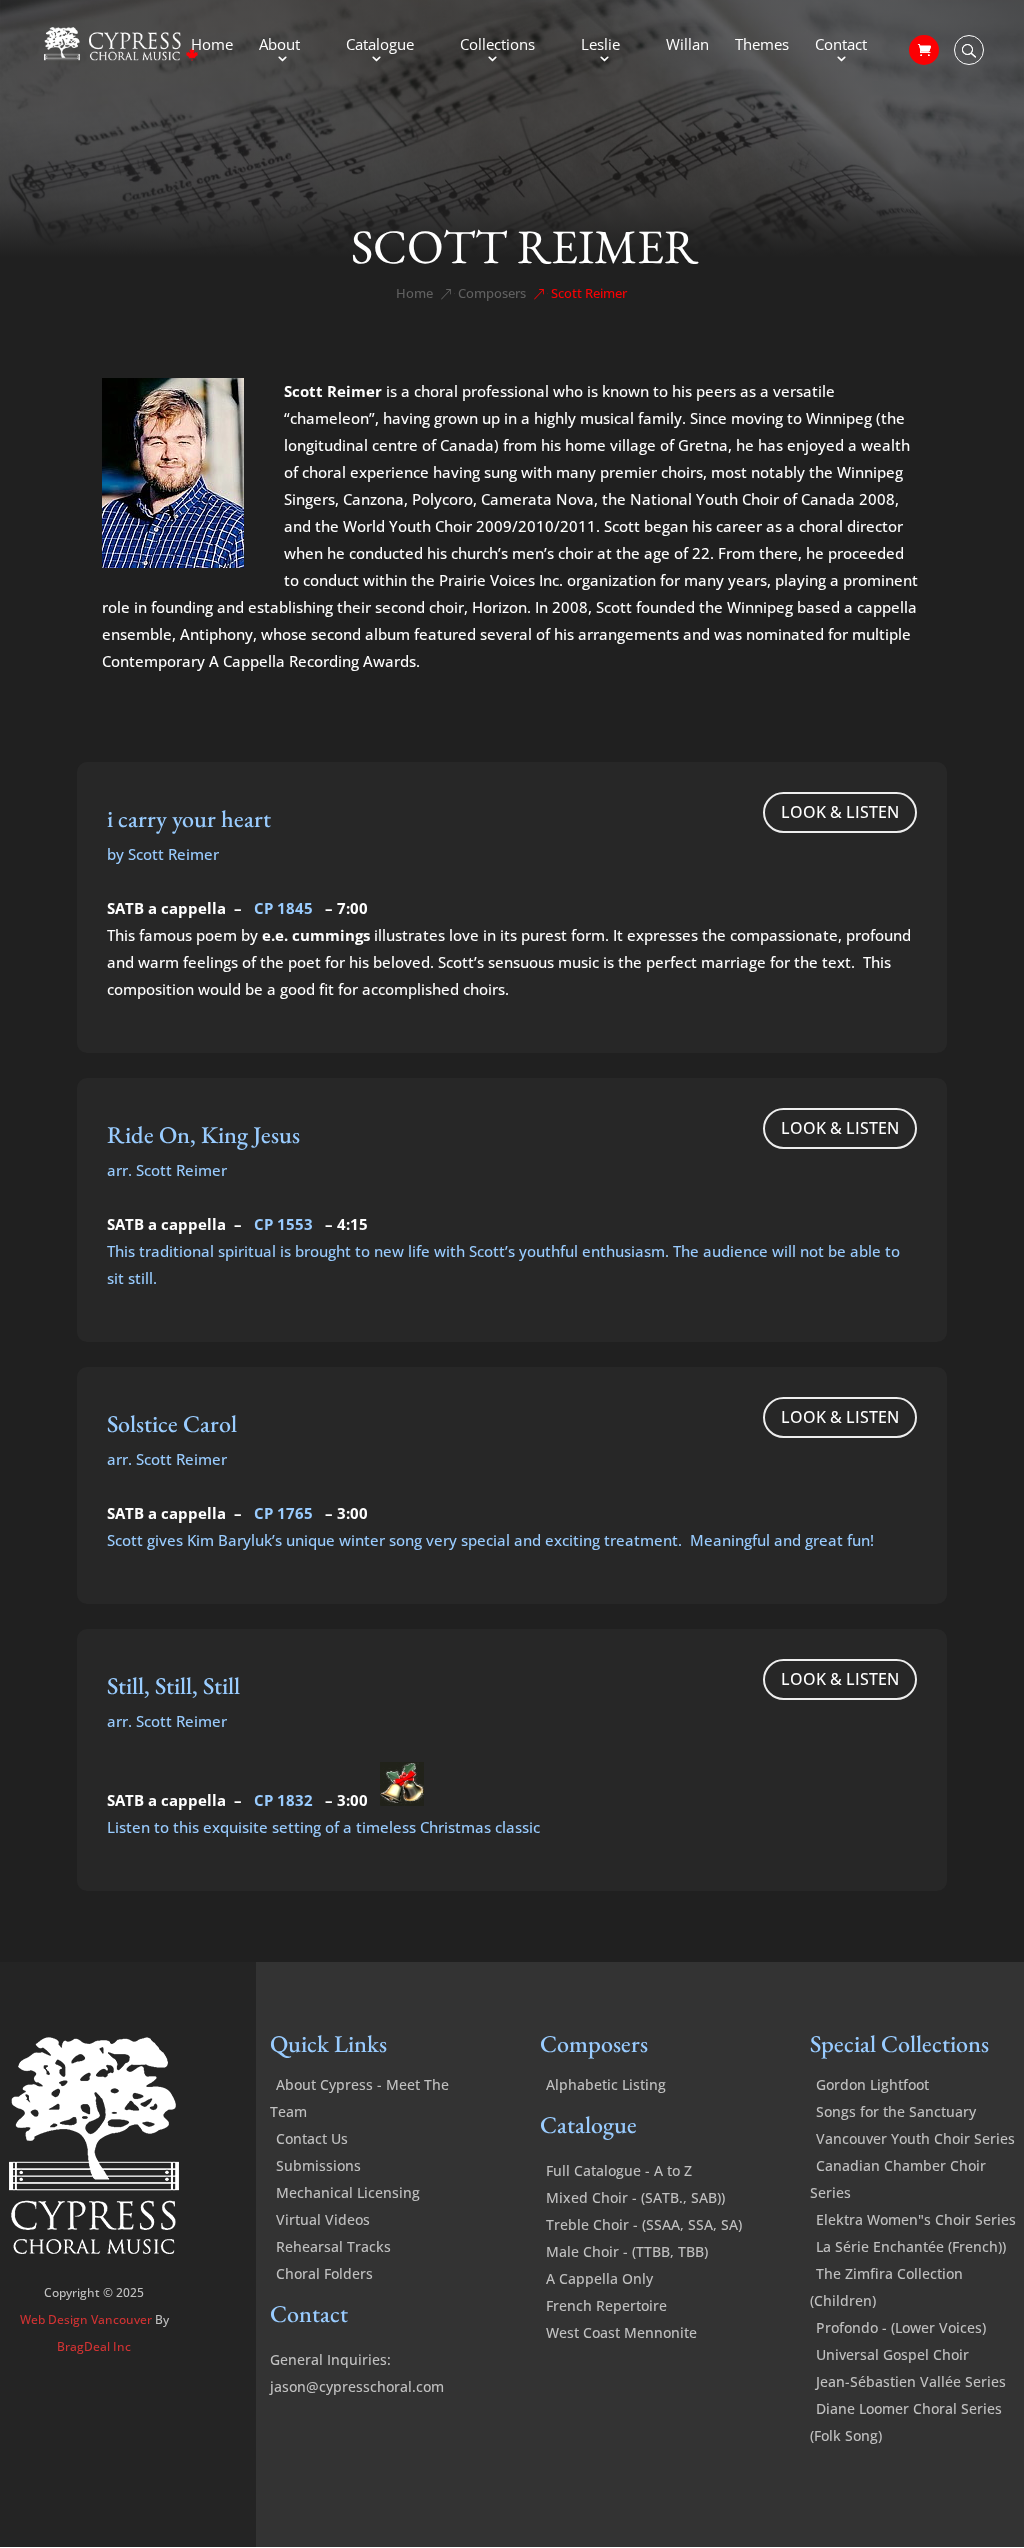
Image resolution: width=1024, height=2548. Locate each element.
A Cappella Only (599, 2278)
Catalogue (380, 45)
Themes (762, 45)
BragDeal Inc (94, 2346)
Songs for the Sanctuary (896, 2111)
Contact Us (312, 2138)
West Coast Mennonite (621, 2332)
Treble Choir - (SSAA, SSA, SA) (644, 2224)
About (279, 45)
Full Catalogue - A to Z (619, 2170)
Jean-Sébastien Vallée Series (911, 2381)
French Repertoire (606, 2305)
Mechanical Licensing (348, 2192)
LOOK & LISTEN (840, 812)
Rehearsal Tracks (333, 2246)
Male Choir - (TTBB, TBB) (627, 2251)
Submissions (318, 2165)
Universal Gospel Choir (892, 2354)
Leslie (600, 45)
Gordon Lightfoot (872, 2084)
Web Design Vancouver (87, 2319)
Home (212, 45)
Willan (687, 45)
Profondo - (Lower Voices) (901, 2327)
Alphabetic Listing (606, 2084)
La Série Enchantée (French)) (911, 2246)
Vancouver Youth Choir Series (915, 2138)
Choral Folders (324, 2273)
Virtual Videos (323, 2219)
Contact (841, 45)
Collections (497, 45)
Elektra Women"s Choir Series (916, 2219)
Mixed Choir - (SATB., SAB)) (635, 2197)
